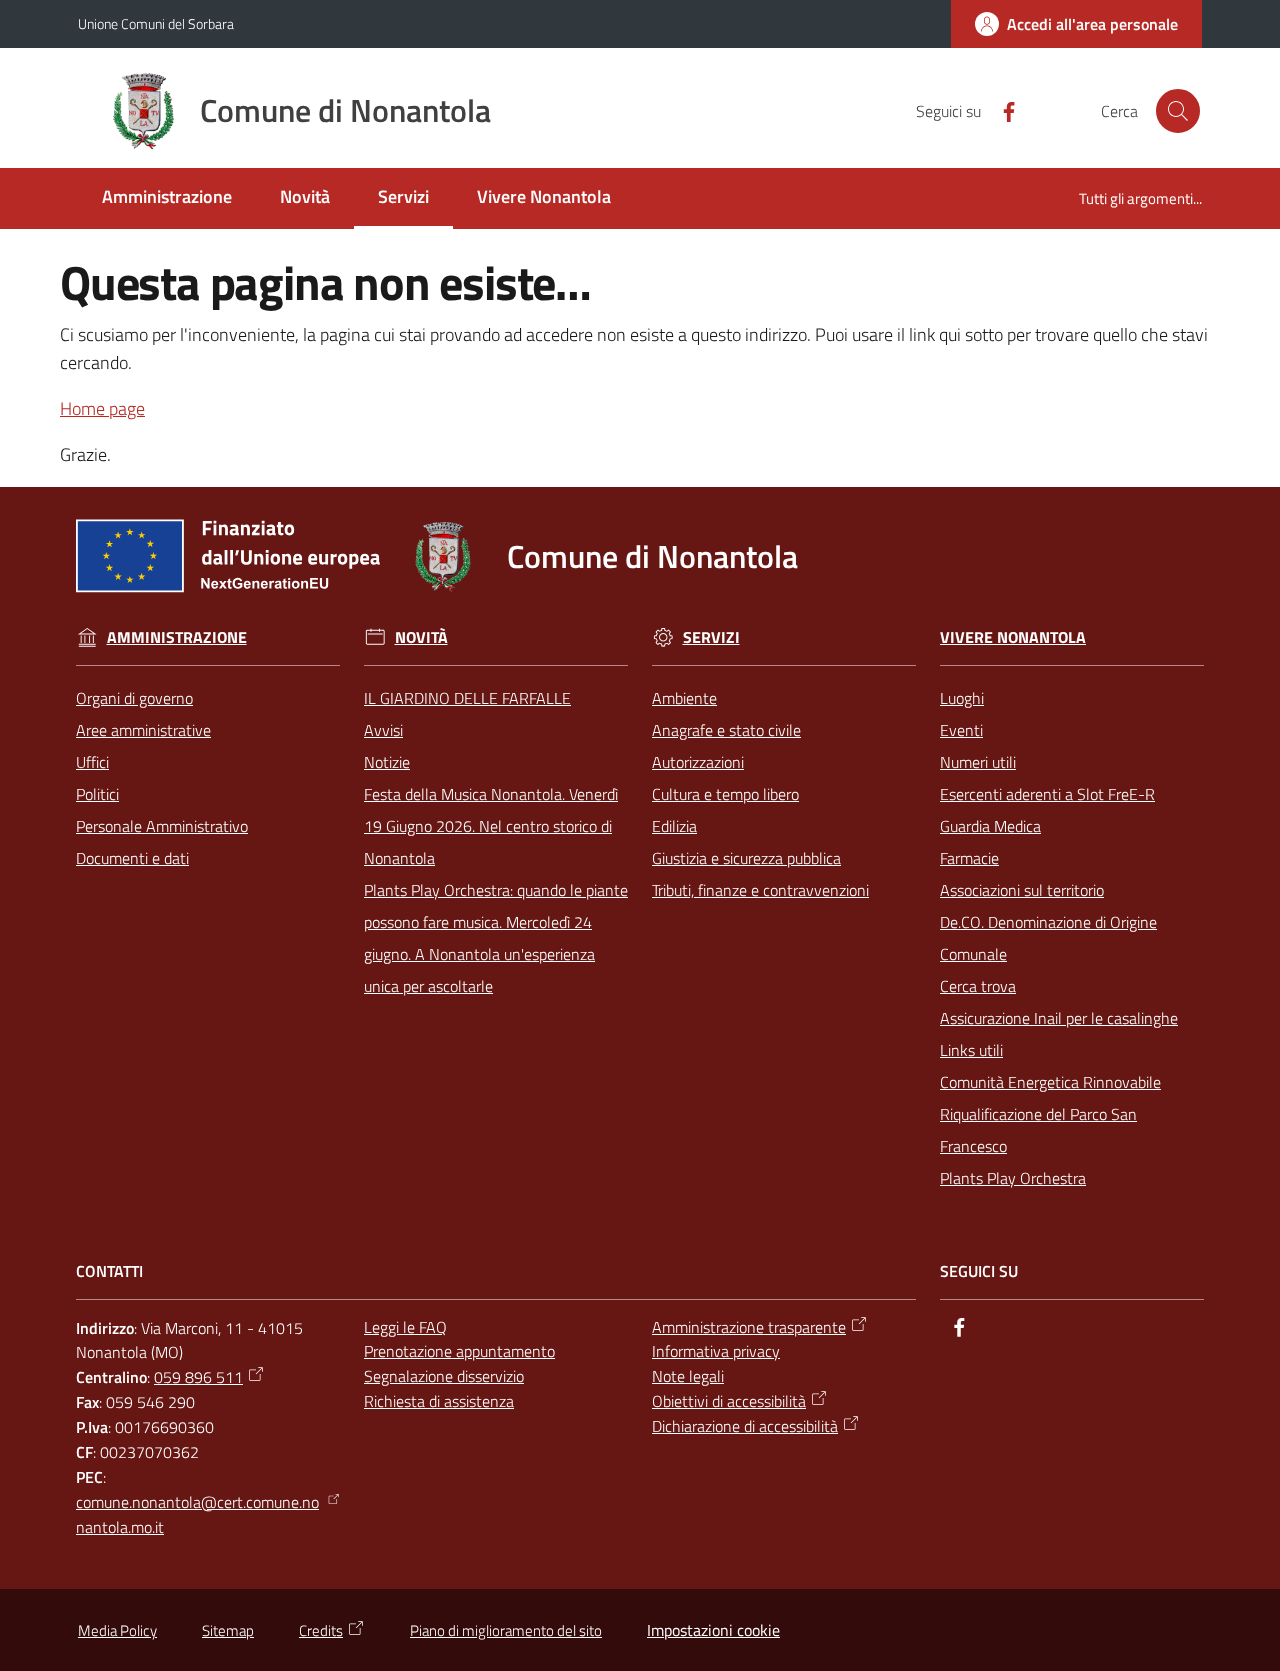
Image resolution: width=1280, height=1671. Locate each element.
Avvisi (383, 730)
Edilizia (674, 826)
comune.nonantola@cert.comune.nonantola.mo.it (197, 1514)
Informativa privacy (716, 1351)
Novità (421, 637)
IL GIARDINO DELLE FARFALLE (467, 698)
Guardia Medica (990, 826)
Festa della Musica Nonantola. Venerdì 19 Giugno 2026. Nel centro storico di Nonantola (491, 826)
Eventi (961, 730)
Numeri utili (978, 762)
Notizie (387, 762)
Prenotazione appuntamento (459, 1351)
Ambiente (684, 698)
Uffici (92, 762)
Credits (321, 1630)
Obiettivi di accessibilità (729, 1401)
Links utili (971, 1050)
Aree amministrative (143, 730)
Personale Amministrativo (162, 826)
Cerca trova (978, 986)
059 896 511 (198, 1377)
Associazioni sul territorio (1022, 890)
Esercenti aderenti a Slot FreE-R (1047, 794)
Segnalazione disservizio (444, 1376)
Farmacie (969, 858)
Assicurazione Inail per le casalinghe (1059, 1018)
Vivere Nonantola (1013, 637)
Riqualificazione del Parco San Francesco (1038, 1130)
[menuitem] (167, 198)
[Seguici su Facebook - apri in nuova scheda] (1001, 110)
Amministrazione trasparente (749, 1327)
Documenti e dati (132, 858)
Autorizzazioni (698, 762)
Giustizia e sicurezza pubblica (746, 858)
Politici (97, 794)
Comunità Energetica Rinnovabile (1050, 1082)
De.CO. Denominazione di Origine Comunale (1048, 938)
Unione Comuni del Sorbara (156, 23)
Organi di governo (134, 698)
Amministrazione (177, 637)
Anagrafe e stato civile (726, 730)
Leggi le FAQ (405, 1327)
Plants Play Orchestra (1013, 1178)
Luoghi (962, 698)
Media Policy (117, 1630)
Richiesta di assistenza (439, 1401)
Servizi (711, 637)
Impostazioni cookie (713, 1630)
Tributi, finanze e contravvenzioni (760, 890)
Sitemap (228, 1630)
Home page (102, 408)
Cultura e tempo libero (725, 794)
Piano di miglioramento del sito (506, 1630)
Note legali (688, 1376)
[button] (1178, 111)
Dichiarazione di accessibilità (745, 1426)
